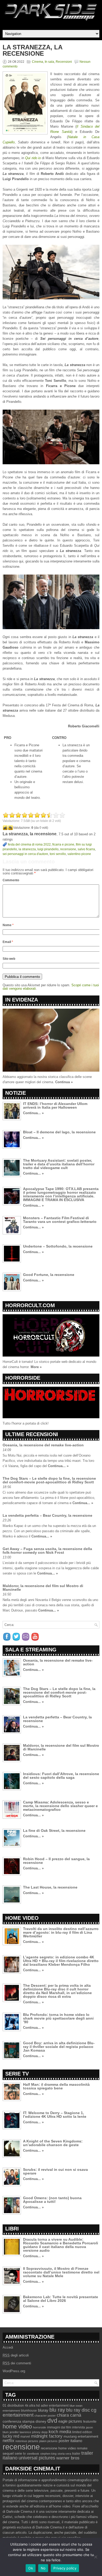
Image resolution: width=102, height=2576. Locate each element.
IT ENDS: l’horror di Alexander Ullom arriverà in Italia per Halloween (55, 1106)
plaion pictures (48, 2441)
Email (8, 942)
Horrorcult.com (30, 1305)
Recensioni (64, 62)
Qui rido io (33, 158)
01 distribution (13, 2405)
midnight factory (47, 2436)
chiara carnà (69, 2415)
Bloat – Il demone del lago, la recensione (59, 1132)
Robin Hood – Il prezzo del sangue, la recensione (56, 1861)
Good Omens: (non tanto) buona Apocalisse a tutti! (52, 2200)
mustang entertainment (81, 2436)
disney (41, 2421)
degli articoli (16, 2355)
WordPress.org (14, 2371)
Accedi (8, 2347)
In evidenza (22, 1000)
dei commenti (17, 2363)
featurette (90, 2422)
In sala (49, 62)
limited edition (82, 2432)
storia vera (64, 2454)
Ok (31, 2568)
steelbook (33, 2454)
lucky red (11, 2436)
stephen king (48, 2454)
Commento (11, 880)
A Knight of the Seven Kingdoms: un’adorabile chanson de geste (53, 2143)
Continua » (64, 1082)
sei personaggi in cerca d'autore (25, 854)
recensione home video (58, 2448)
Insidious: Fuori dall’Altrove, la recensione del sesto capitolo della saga (61, 1776)
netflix (8, 2441)
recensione (68, 849)
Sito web (9, 959)
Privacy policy (65, 2568)
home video (17, 2426)
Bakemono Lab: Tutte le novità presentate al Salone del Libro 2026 (61, 2299)
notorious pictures (27, 2441)
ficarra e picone (63, 844)
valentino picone (79, 854)
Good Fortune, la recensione (49, 1275)
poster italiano (70, 2441)
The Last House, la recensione (50, 1887)
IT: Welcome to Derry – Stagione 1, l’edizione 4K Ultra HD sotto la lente (55, 2115)
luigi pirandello (48, 849)
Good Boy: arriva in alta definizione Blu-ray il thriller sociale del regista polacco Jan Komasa (59, 2047)
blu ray (57, 2410)
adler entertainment (55, 2406)
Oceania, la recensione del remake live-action (43, 1445)
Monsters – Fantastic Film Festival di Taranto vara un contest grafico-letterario (60, 1220)
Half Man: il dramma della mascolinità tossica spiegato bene (56, 2086)
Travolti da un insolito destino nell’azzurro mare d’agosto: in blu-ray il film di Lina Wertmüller (61, 1932)
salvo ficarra (86, 849)
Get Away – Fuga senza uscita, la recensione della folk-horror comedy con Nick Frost (47, 1551)
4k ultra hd (32, 2406)
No (43, 2568)
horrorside (39, 2427)
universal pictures (37, 2458)
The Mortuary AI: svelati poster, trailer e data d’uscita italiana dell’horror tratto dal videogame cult (59, 1164)
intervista (79, 2427)
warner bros (68, 2458)
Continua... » (33, 1113)
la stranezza (27, 849)
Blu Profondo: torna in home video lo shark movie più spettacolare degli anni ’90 (58, 2018)
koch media (60, 2432)
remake (82, 2448)
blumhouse (29, 2411)
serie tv (20, 2454)
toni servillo (58, 854)
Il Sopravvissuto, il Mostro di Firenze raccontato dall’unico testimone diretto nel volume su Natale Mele (61, 2272)
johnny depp (40, 2432)
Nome (8, 925)
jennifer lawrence (20, 2432)
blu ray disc (78, 2410)
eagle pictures (70, 2421)
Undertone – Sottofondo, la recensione (58, 1246)
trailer (76, 2454)
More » (36, 1367)
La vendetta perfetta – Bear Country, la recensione (47, 1515)
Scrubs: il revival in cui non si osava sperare (55, 2171)
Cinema (38, 62)
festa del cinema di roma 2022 (29, 844)
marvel (25, 2437)
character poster (45, 2416)
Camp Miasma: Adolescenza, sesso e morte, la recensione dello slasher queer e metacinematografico (60, 1806)
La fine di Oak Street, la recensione (54, 1831)
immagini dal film (59, 2427)
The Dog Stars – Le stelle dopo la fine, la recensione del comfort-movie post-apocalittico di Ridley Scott (49, 1480)
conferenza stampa (19, 2421)
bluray (43, 2410)
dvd (52, 2421)
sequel (8, 2454)
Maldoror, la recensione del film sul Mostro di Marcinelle (43, 1588)
